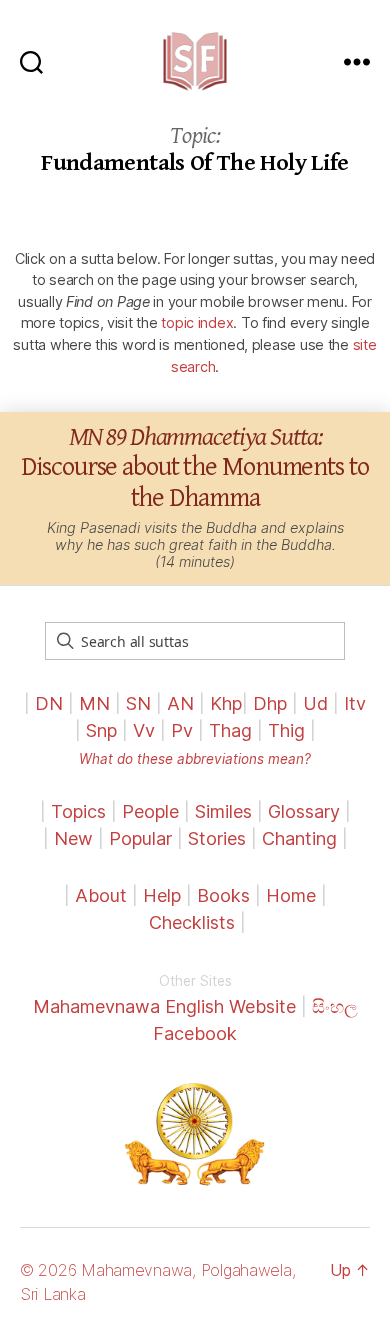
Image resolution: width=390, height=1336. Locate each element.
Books (223, 895)
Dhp (270, 703)
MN (94, 703)
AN (180, 703)
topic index (197, 322)
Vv (144, 730)
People (150, 811)
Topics (78, 811)
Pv (182, 730)
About (103, 895)
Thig (286, 730)
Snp (101, 730)
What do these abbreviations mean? (195, 759)
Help (162, 895)
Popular (140, 838)
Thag (230, 730)
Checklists (192, 922)
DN (49, 703)
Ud (315, 703)
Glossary (304, 811)
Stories (217, 838)
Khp (226, 703)
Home (291, 895)
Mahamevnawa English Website (164, 1006)
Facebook (195, 1033)
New (73, 838)
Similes (223, 811)
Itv (355, 703)
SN (138, 703)
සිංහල (335, 1006)
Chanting (299, 838)
